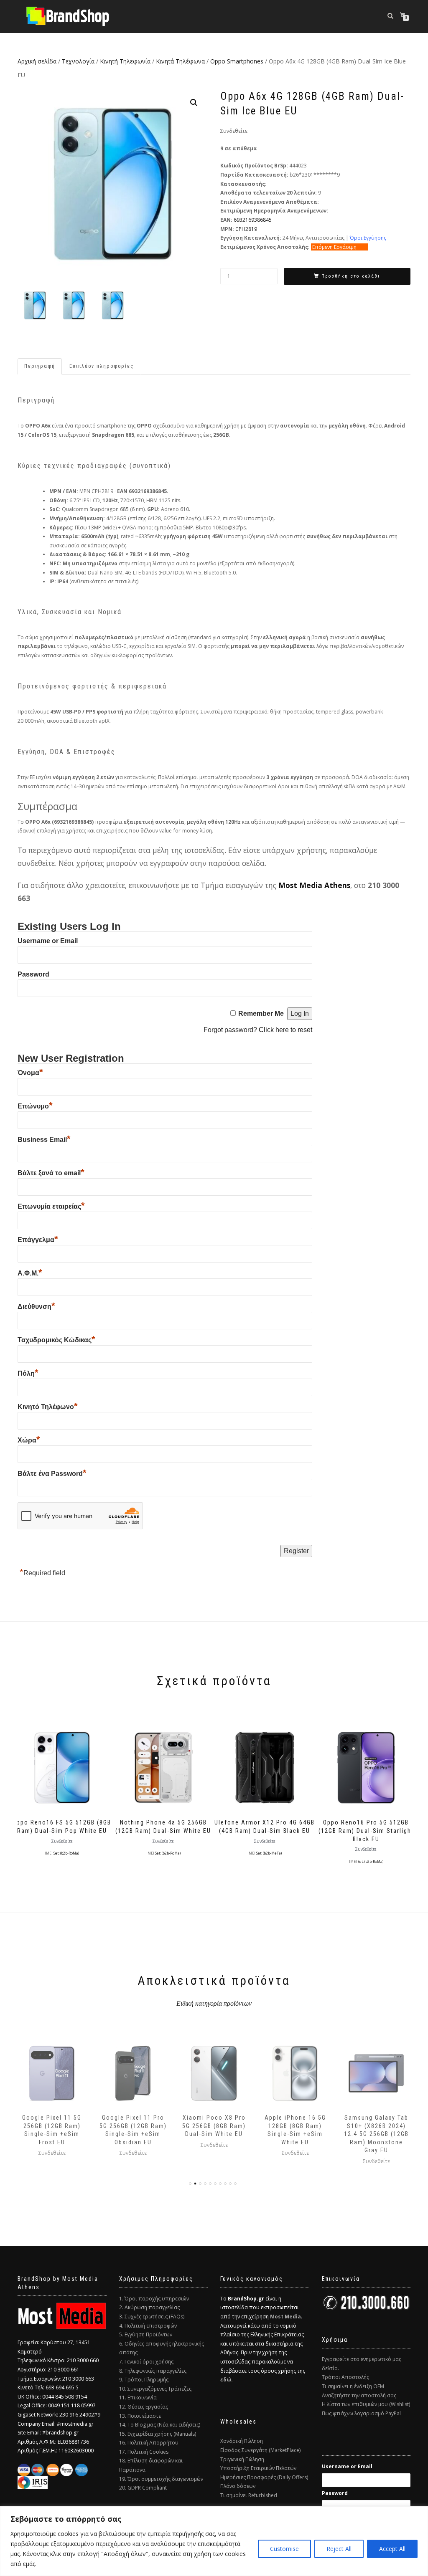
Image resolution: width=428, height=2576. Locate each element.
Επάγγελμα (38, 1240)
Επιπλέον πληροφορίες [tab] (102, 366)
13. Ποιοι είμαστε (140, 2416)
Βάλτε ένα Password (52, 1474)
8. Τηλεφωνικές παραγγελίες (153, 2371)
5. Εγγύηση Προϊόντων (146, 2334)
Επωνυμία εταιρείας (51, 1206)
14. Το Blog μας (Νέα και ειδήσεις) (160, 2425)
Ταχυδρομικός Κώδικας (56, 1340)
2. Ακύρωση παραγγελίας (149, 2307)
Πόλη (28, 1373)
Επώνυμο (35, 1106)
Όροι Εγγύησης (368, 238)
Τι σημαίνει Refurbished (249, 2495)
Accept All (392, 2549)
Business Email (44, 1140)
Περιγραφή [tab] (40, 366)
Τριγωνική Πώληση (242, 2459)
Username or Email (48, 941)
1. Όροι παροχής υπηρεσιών (154, 2299)
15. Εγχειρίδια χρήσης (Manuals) (158, 2434)
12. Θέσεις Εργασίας (144, 2407)
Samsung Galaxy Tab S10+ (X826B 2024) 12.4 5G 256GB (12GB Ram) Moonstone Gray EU (295, 2134)
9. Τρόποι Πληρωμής (144, 2380)
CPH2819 (246, 229)
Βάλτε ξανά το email (51, 1173)
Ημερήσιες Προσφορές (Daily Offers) (264, 2477)
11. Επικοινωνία (138, 2398)
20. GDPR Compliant (143, 2488)
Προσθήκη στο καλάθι (351, 276)
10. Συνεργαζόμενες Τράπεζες (155, 2389)
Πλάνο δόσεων (238, 2486)
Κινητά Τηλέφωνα (180, 61)
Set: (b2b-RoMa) (66, 1853)
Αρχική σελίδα (37, 61)
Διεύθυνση (36, 1307)
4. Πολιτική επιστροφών (148, 2326)
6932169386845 (253, 220)
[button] (194, 103)
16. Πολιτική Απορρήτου (149, 2443)
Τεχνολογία (78, 61)
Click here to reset (285, 1030)
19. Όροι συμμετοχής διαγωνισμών (161, 2479)
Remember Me (261, 1013)
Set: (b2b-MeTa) (269, 1853)
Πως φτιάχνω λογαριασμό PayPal (361, 2413)
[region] (214, 2541)
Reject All (339, 2549)
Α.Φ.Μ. (30, 1273)
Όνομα (30, 1073)
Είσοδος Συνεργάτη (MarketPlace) (260, 2450)
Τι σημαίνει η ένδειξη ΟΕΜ (353, 2386)
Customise (284, 2549)
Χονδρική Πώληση (242, 2441)
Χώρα (29, 1440)
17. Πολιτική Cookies (144, 2452)
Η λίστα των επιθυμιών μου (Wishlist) (366, 2404)
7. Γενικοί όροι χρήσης (146, 2362)
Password (33, 974)
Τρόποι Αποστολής (345, 2377)
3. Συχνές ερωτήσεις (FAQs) (152, 2317)
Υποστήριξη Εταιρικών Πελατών (258, 2468)
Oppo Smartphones (237, 61)
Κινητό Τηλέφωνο (48, 1407)
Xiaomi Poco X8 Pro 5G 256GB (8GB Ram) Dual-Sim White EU (133, 2126)
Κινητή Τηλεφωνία (125, 61)
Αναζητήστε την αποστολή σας (359, 2395)
